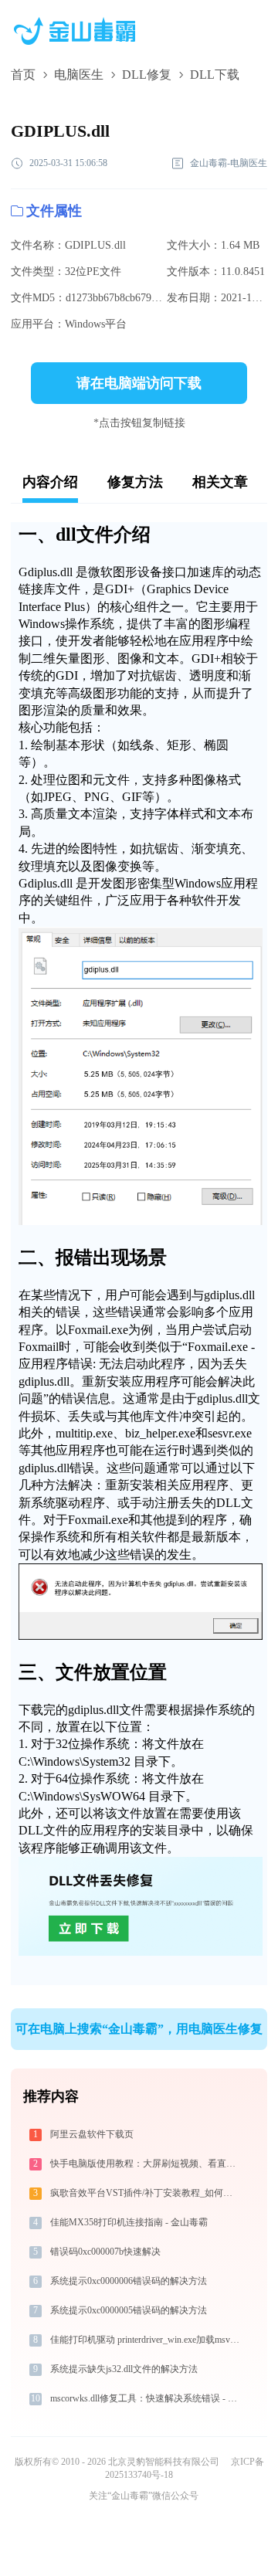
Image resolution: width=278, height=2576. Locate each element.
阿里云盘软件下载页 (92, 2134)
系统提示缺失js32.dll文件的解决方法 (124, 2369)
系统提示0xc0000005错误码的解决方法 (129, 2310)
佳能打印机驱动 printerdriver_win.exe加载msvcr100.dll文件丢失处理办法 (146, 2340)
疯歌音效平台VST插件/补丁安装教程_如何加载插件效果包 (146, 2193)
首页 (23, 75)
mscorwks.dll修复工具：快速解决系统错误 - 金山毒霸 (146, 2398)
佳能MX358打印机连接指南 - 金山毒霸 (129, 2222)
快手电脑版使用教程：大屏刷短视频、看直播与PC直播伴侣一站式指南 (146, 2164)
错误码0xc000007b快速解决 (105, 2252)
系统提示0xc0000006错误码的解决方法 (129, 2281)
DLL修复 (147, 75)
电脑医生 (79, 75)
